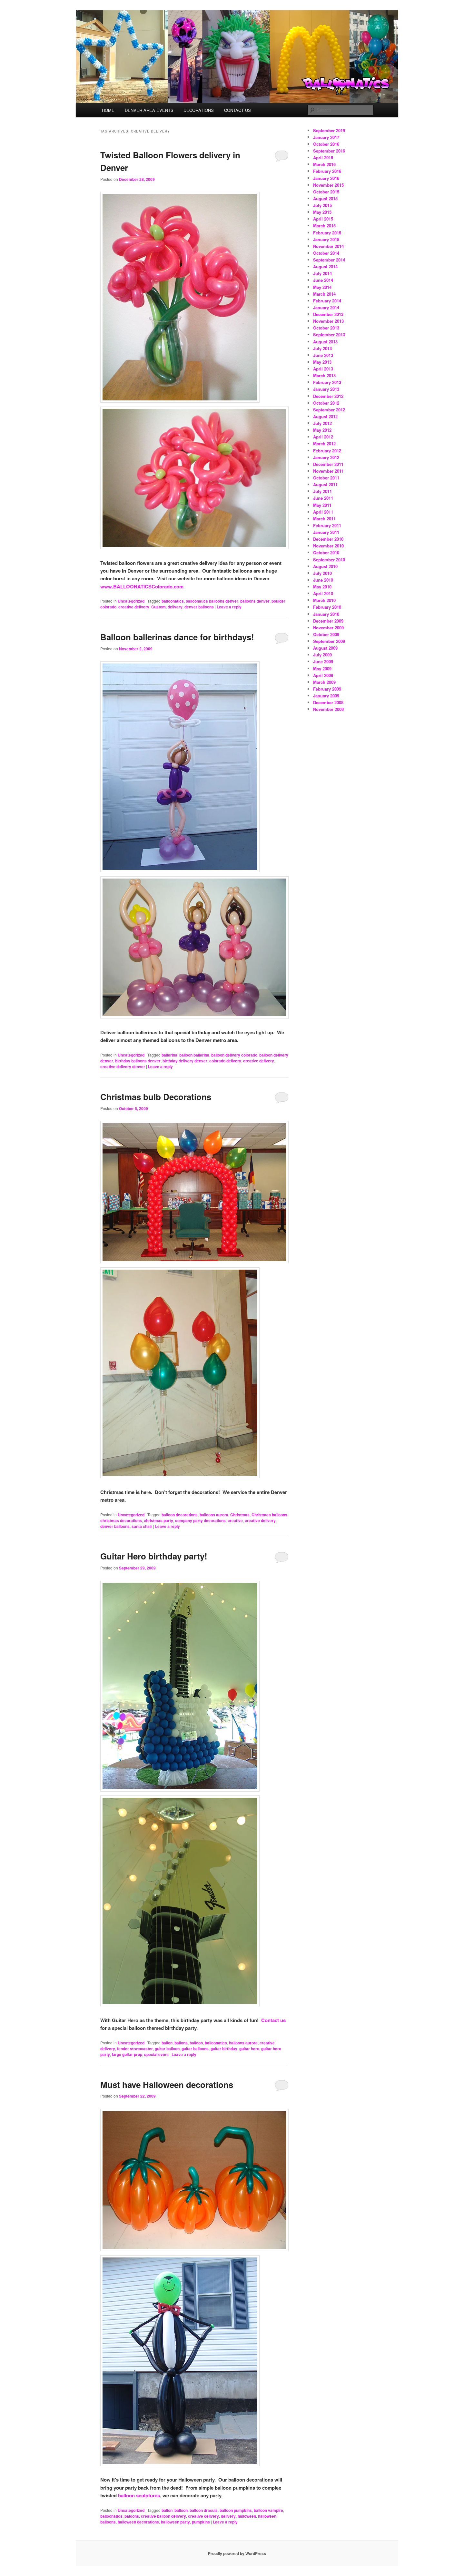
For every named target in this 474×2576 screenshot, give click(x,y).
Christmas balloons (269, 1515)
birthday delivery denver (185, 1061)
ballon (167, 2043)
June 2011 (323, 498)
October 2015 (326, 192)
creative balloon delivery (163, 2516)
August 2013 (325, 342)
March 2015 (324, 226)
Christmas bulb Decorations (156, 1097)
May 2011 (322, 505)
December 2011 (328, 464)
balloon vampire (268, 2510)
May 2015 (322, 212)
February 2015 (327, 233)
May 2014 (322, 287)
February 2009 (327, 689)
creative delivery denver (123, 1067)
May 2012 (322, 430)
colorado (108, 607)
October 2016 (326, 144)
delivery (175, 607)
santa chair (142, 1526)
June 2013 (323, 355)
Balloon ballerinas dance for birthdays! (177, 637)
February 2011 (327, 525)
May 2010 (322, 587)
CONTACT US (237, 110)
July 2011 (322, 491)
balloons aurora (214, 1515)
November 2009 (328, 628)
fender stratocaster (135, 2049)
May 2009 (322, 669)
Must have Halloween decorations (167, 2084)
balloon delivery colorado (234, 1055)
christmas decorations (121, 1520)
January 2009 (326, 696)
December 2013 (328, 314)
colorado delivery (225, 1061)
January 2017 (326, 137)
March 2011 (324, 519)
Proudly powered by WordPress (237, 2553)
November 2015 (328, 185)
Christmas (240, 1515)
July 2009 (322, 655)
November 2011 (328, 471)
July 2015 (322, 205)
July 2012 (322, 423)
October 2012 (326, 403)
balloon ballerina (194, 1055)
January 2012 (326, 457)
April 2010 (323, 593)
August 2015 (325, 198)
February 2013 (327, 382)
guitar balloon (167, 2049)
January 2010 (326, 614)
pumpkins (201, 2522)
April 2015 (323, 219)
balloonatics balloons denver (212, 601)
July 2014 (322, 273)
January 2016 (326, 178)
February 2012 (327, 451)
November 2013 (328, 321)
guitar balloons (195, 2049)
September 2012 (329, 410)
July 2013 (322, 348)
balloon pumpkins (236, 2510)
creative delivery (134, 607)
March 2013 (324, 375)
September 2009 (329, 641)
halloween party (175, 2522)
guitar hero (249, 2049)
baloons (132, 2516)
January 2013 (326, 389)
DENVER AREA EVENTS (149, 110)
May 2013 (322, 362)
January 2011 (326, 532)
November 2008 (328, 709)
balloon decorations (180, 1515)
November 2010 (328, 546)
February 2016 (327, 171)
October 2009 (326, 634)
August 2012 (325, 416)
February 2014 (327, 301)
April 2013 (323, 369)
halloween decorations (138, 2522)
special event (156, 2054)
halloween (247, 2516)
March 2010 (324, 600)
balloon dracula (204, 2510)
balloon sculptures (139, 2495)
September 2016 (329, 151)
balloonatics (173, 601)
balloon (196, 2043)
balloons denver (255, 601)
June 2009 (323, 661)
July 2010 (322, 573)
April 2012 (323, 437)
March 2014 (324, 294)
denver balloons (199, 607)
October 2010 (326, 552)
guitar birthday (224, 2049)
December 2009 (328, 621)
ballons (181, 2043)
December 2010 (328, 539)
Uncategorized (131, 601)
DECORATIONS (199, 110)
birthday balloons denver (138, 1061)
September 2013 (329, 334)
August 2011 (325, 484)
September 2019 (329, 130)
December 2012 (328, 396)
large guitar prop (127, 2054)
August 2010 (325, 566)
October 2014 (326, 253)
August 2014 (325, 266)
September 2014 (329, 260)
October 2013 (326, 328)
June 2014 (323, 280)
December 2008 (328, 702)
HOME (108, 110)
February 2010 (327, 607)
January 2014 (326, 307)
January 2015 (326, 239)
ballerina (169, 1055)
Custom (158, 607)
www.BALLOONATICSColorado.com (142, 586)
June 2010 (323, 580)
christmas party (158, 1520)
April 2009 (323, 675)
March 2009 (324, 682)
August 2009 (325, 648)
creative (235, 1520)
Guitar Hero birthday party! (154, 1556)
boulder (278, 601)
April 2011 (323, 512)
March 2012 (324, 443)
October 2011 (326, 478)
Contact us (273, 2020)
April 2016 (323, 157)
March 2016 (324, 164)
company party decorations (200, 1520)
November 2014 (328, 246)
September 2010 (329, 560)
